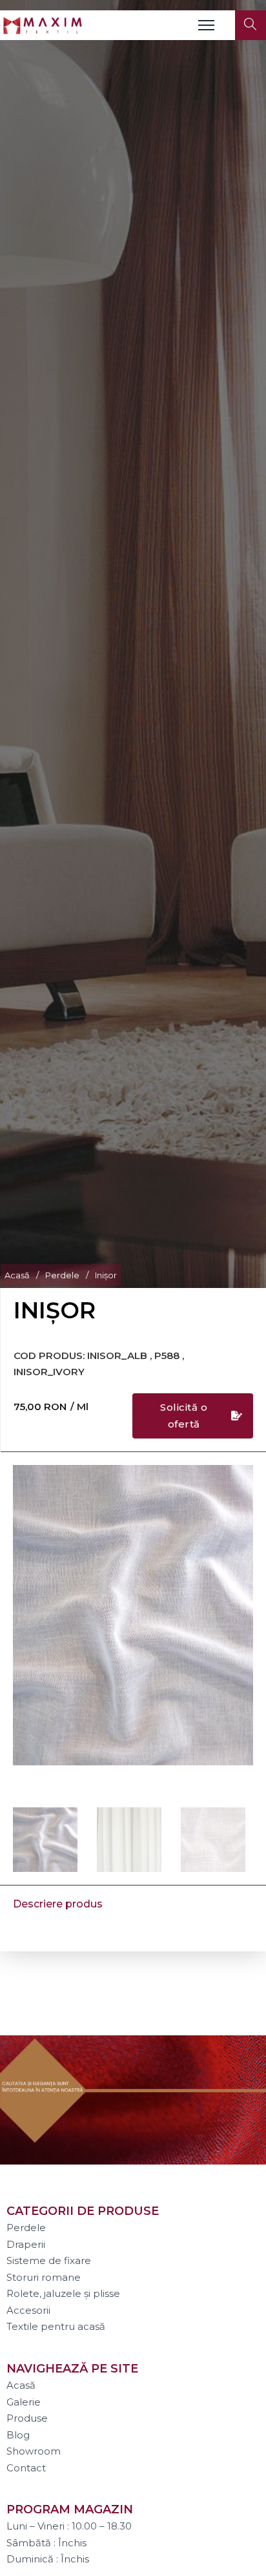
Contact (26, 2468)
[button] (236, 1482)
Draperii (26, 2244)
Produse (27, 2418)
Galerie (24, 2402)
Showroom (34, 2451)
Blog (18, 2435)
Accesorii (28, 2310)
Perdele (62, 1275)
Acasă (17, 1275)
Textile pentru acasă (56, 2326)
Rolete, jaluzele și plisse (63, 2293)
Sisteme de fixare (49, 2260)
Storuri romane (44, 2277)
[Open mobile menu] (206, 25)
